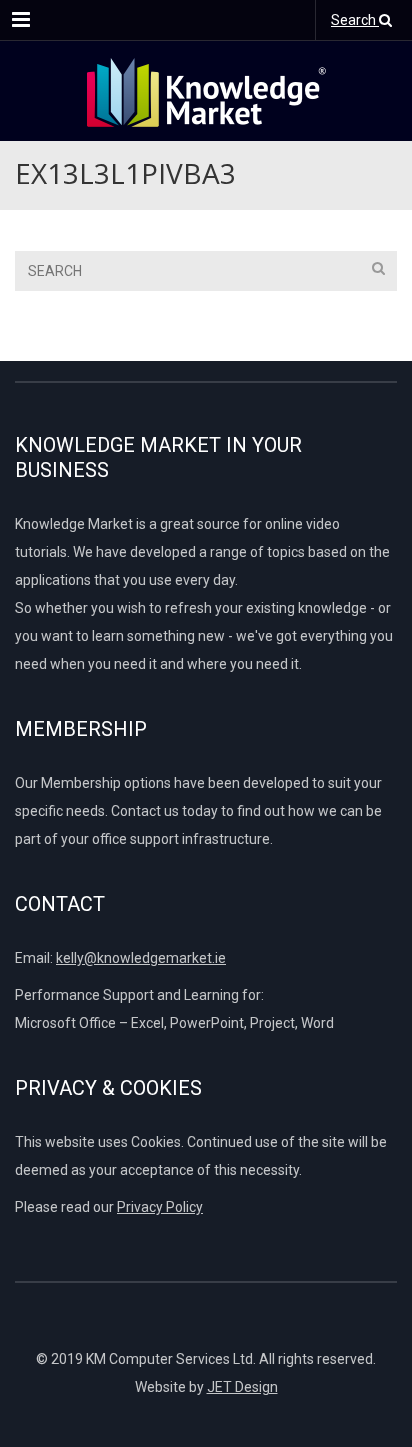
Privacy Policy (160, 1207)
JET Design (242, 1387)
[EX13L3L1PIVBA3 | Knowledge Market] (206, 91)
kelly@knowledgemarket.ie (141, 958)
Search (355, 20)
